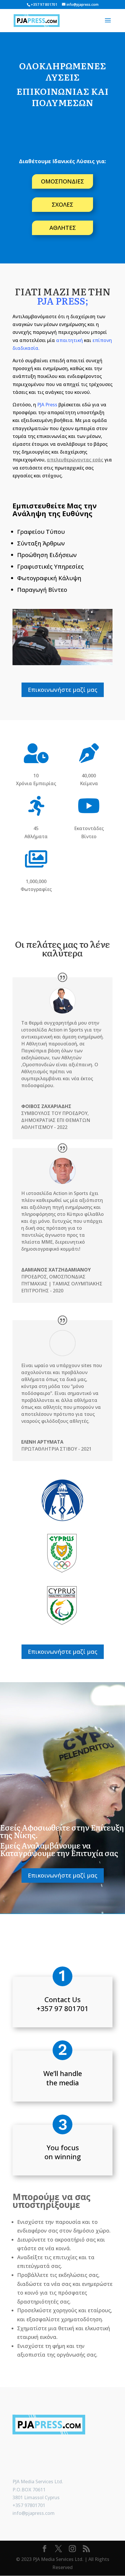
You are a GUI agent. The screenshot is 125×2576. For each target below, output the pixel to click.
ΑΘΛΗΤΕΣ (63, 228)
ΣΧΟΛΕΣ (63, 204)
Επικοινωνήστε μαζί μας (63, 690)
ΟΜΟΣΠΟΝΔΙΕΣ (63, 181)
